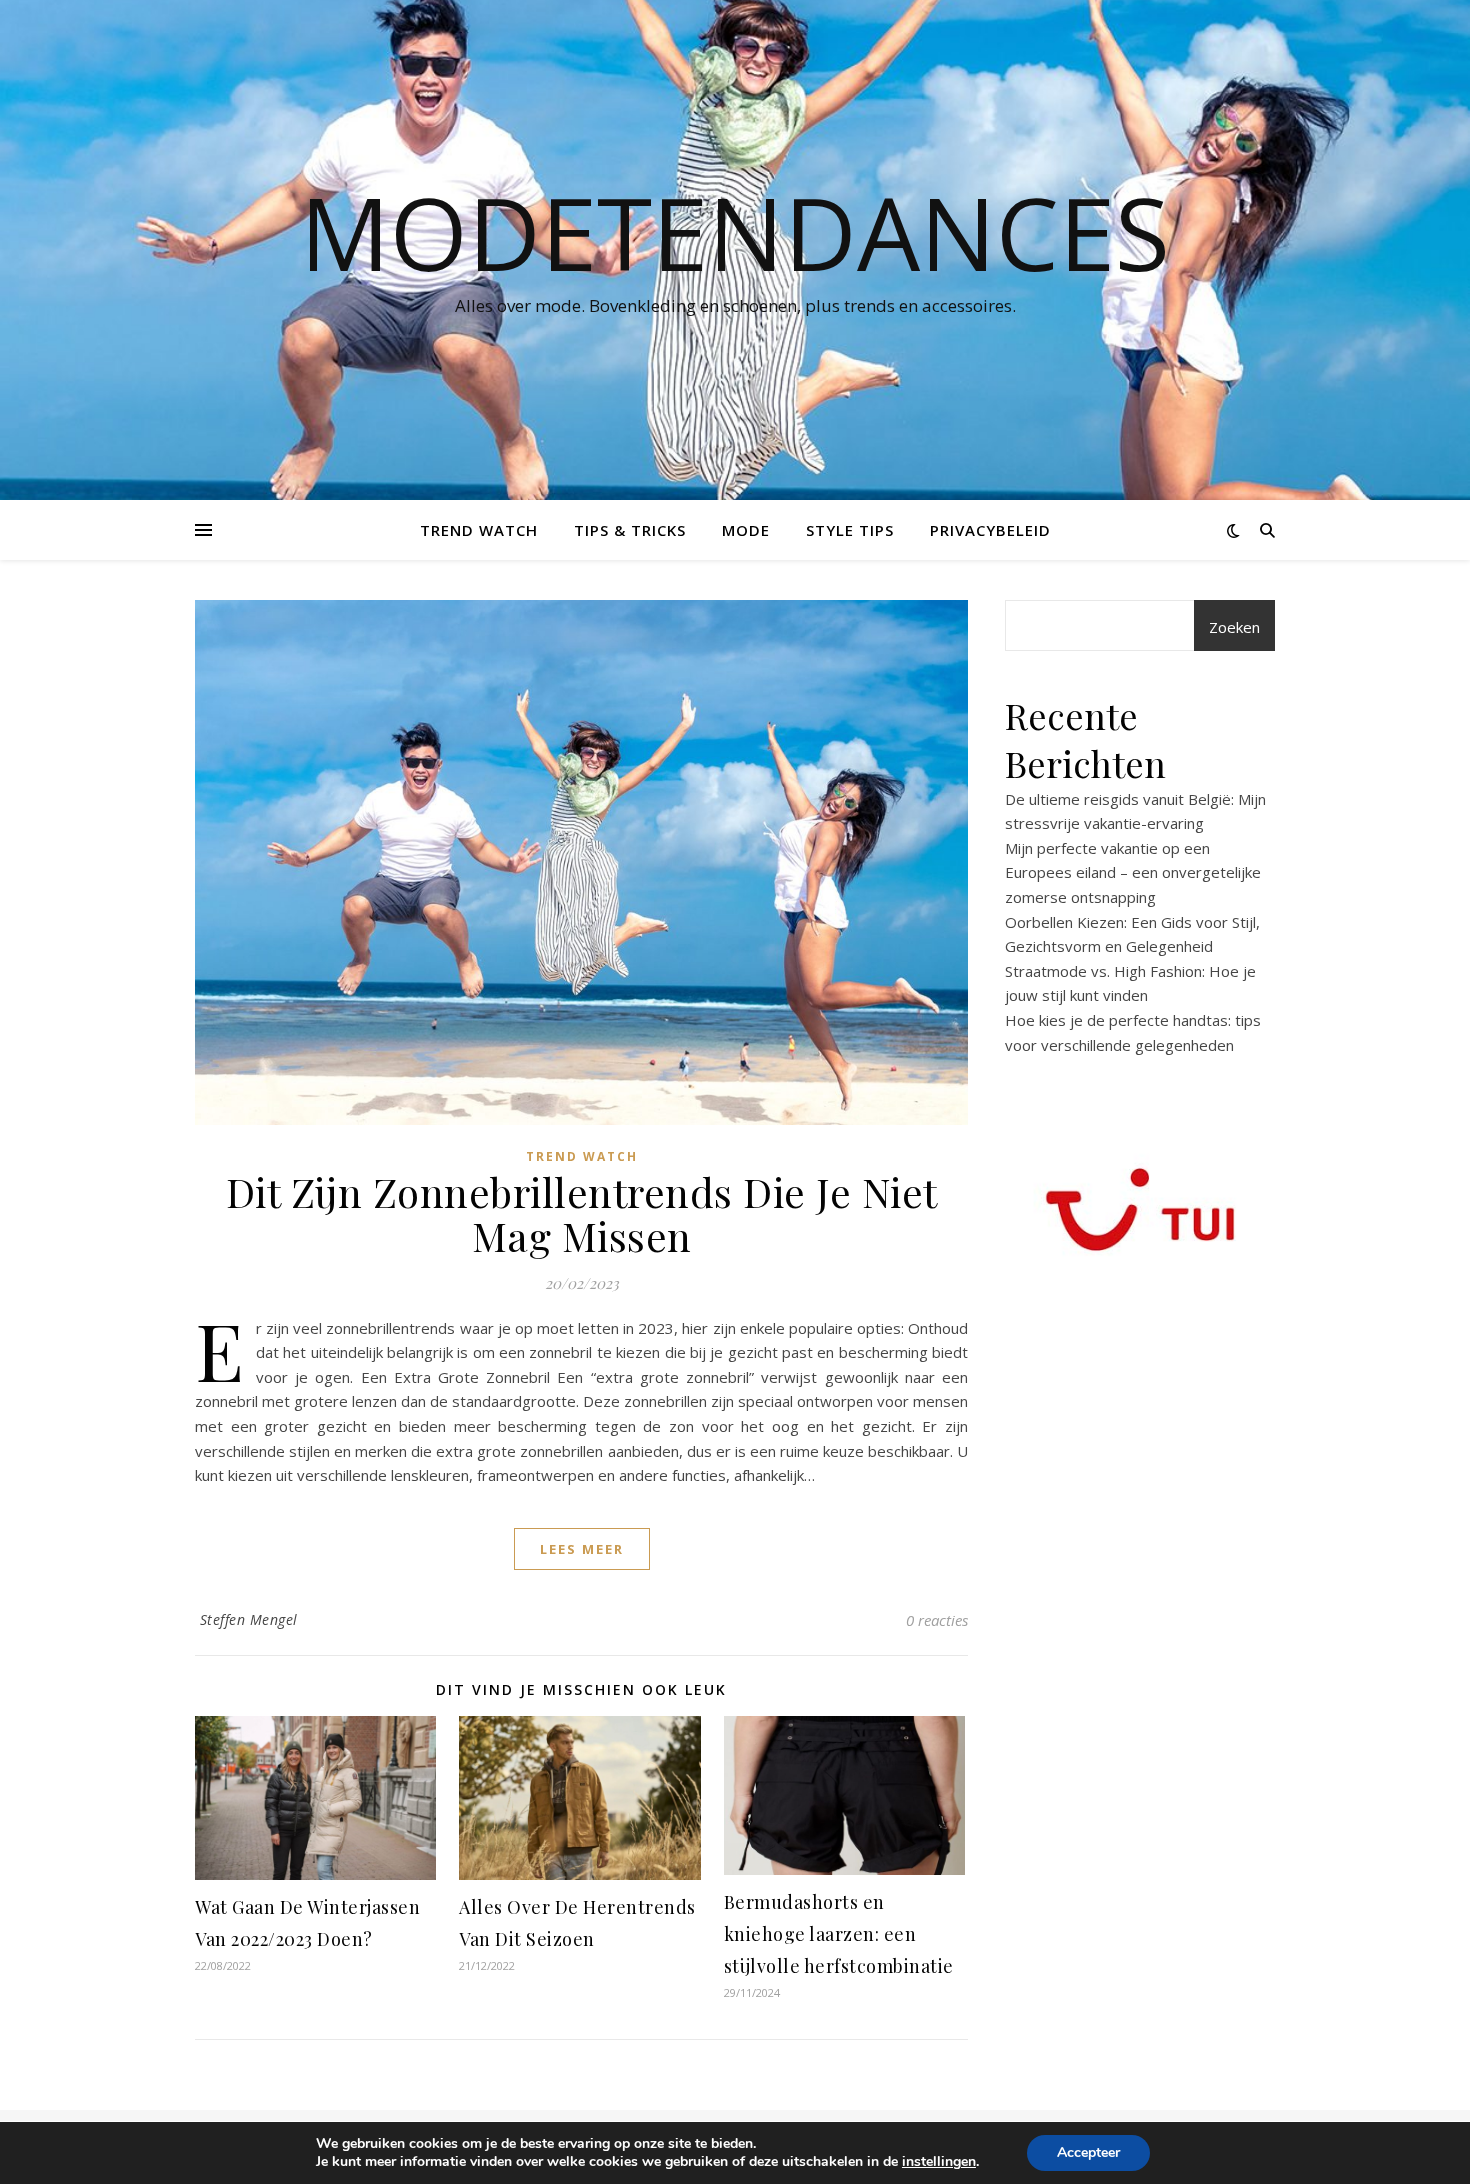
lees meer (582, 1549)
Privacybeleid (990, 530)
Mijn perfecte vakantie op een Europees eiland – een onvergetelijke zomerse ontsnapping (1133, 872)
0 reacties (937, 1620)
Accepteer (1088, 2152)
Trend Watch (479, 530)
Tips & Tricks (630, 530)
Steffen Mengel (249, 1619)
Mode (746, 530)
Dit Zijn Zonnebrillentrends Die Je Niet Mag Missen (582, 1213)
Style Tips (850, 530)
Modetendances (735, 232)
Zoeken (1234, 627)
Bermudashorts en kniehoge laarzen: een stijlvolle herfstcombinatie (839, 1934)
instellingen (939, 2162)
